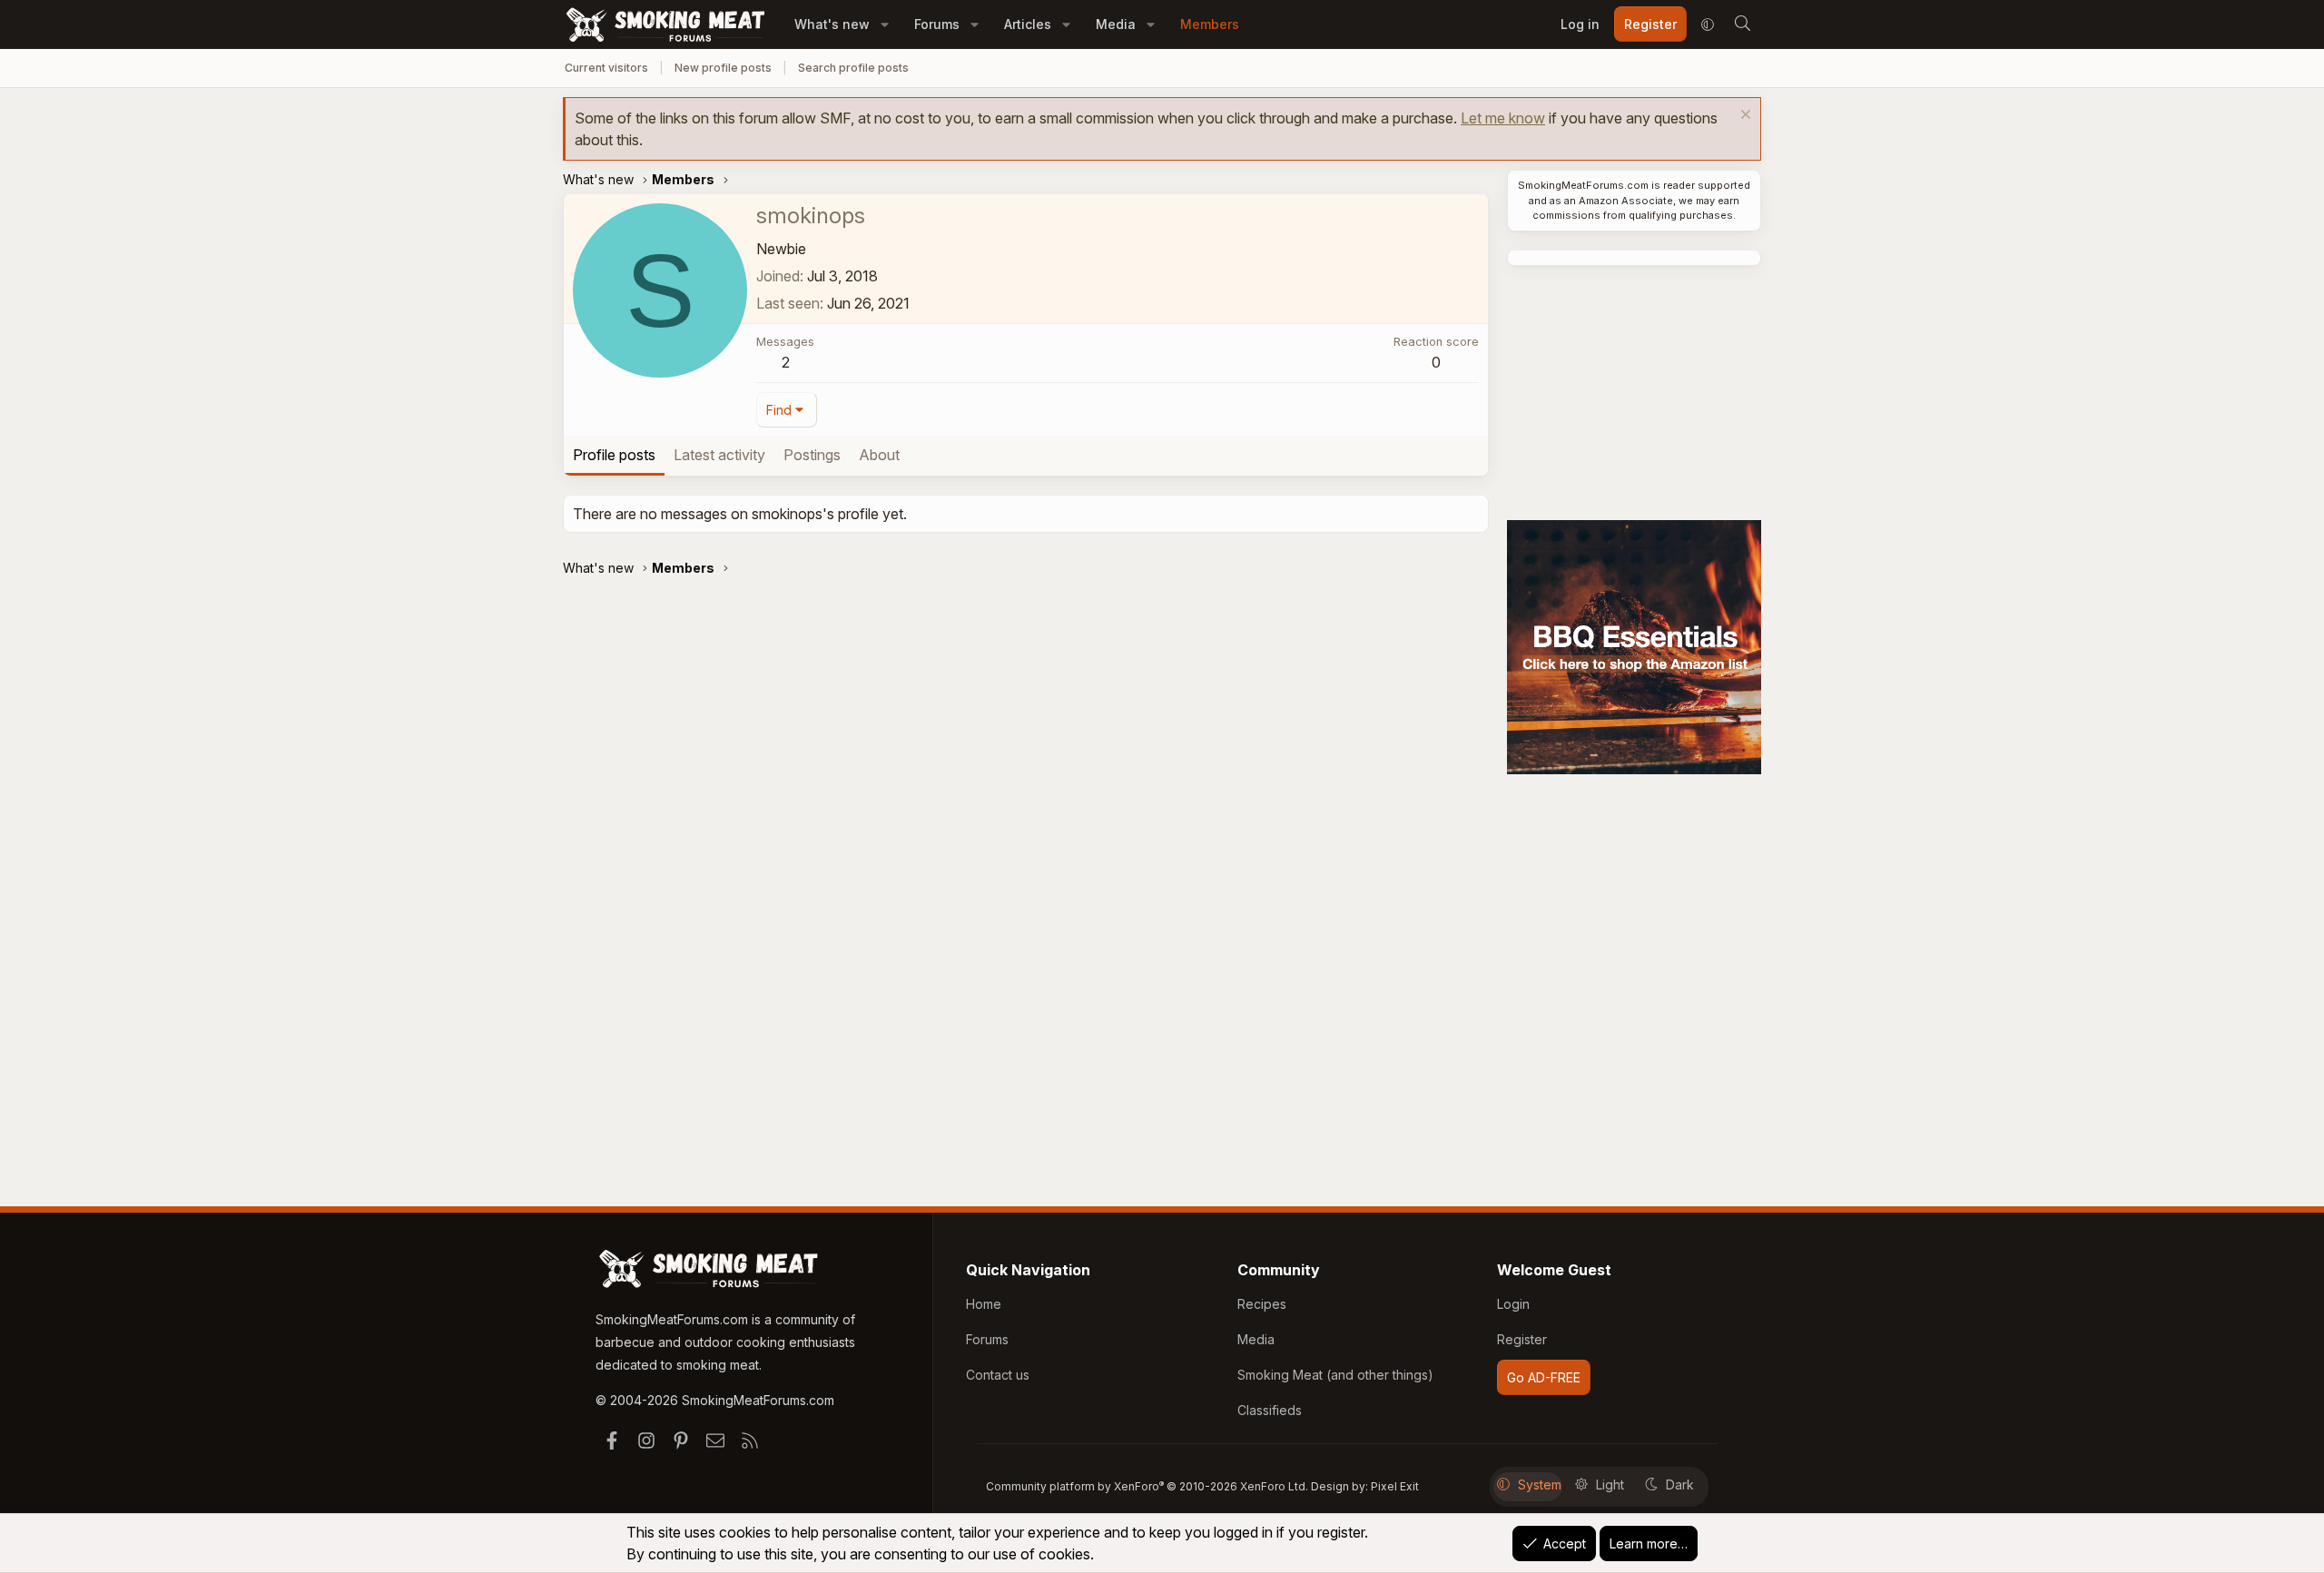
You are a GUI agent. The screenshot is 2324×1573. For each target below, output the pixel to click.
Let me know (1503, 118)
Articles (1028, 24)
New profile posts (723, 68)
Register (1522, 1339)
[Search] (1742, 25)
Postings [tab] (812, 455)
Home (984, 1304)
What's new (832, 24)
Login (1513, 1304)
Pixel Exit (1395, 1486)
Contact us (998, 1375)
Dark (1680, 1485)
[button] (885, 24)
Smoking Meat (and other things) (1335, 1375)
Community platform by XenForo (1147, 1486)
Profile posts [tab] (614, 455)
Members (1210, 24)
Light (1610, 1485)
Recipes (1262, 1304)
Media (1116, 24)
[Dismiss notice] (1743, 117)
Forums (937, 24)
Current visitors (606, 68)
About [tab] (879, 455)
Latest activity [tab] (719, 455)
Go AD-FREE (1544, 1377)
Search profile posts (853, 68)
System (1540, 1485)
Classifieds (1270, 1410)
